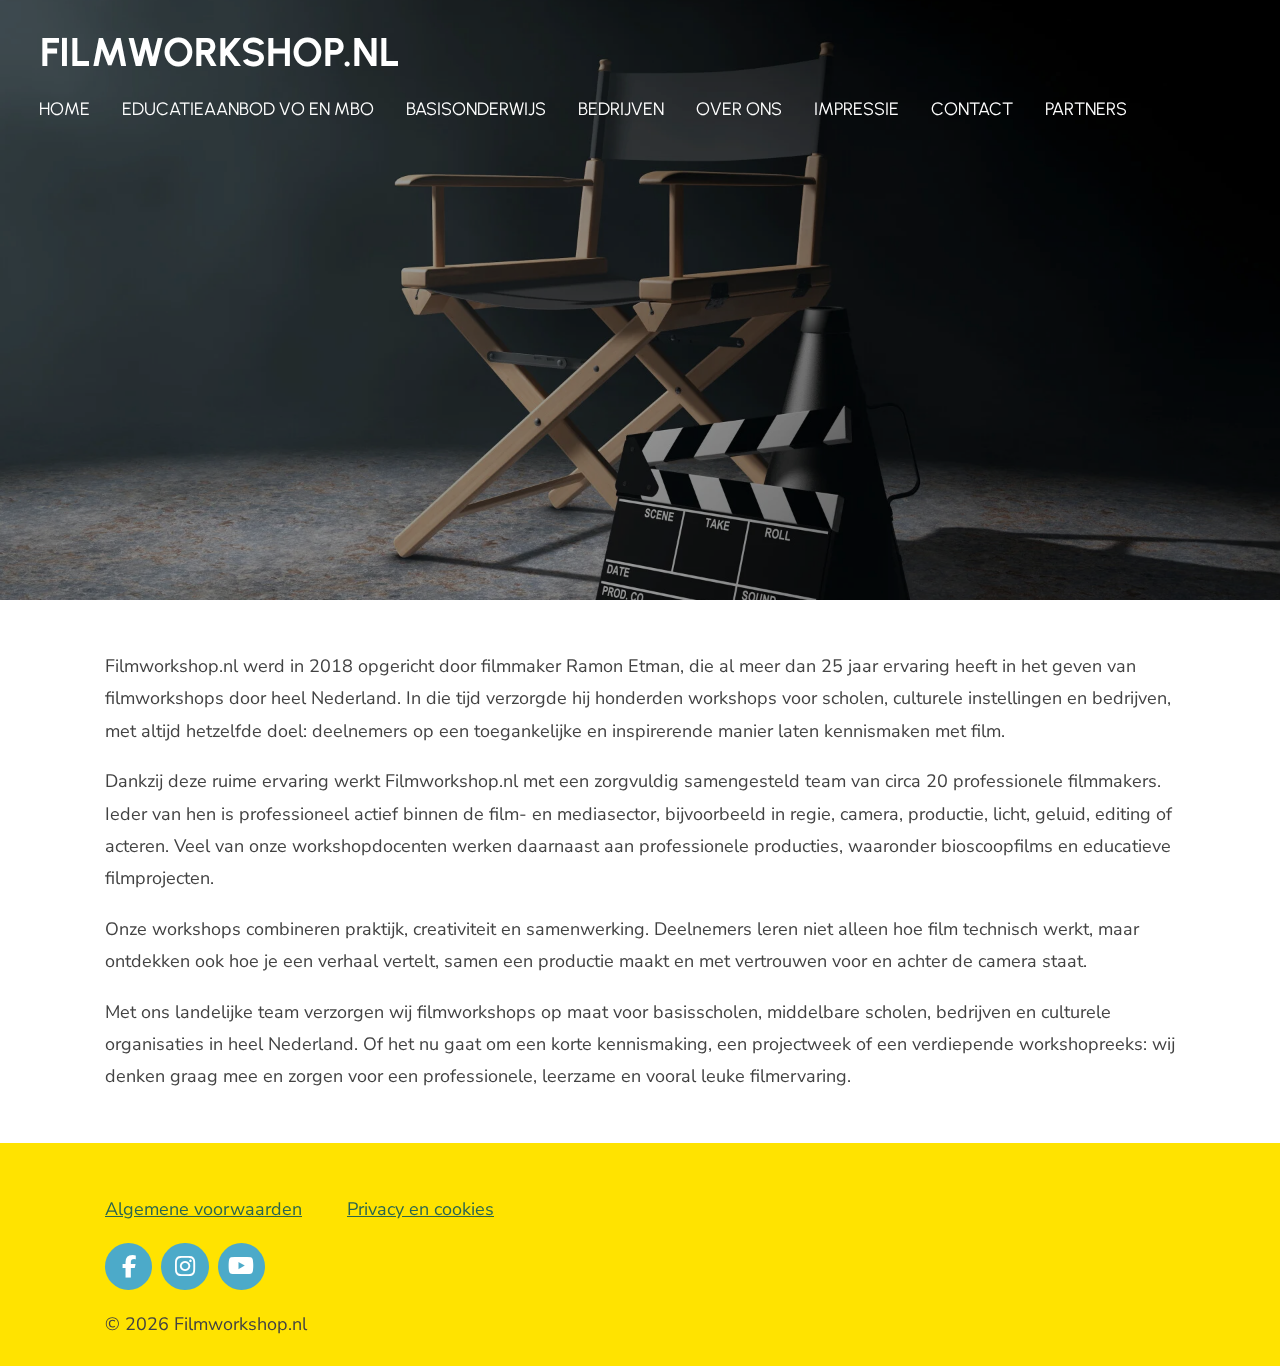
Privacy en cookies (420, 1209)
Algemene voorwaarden (203, 1209)
